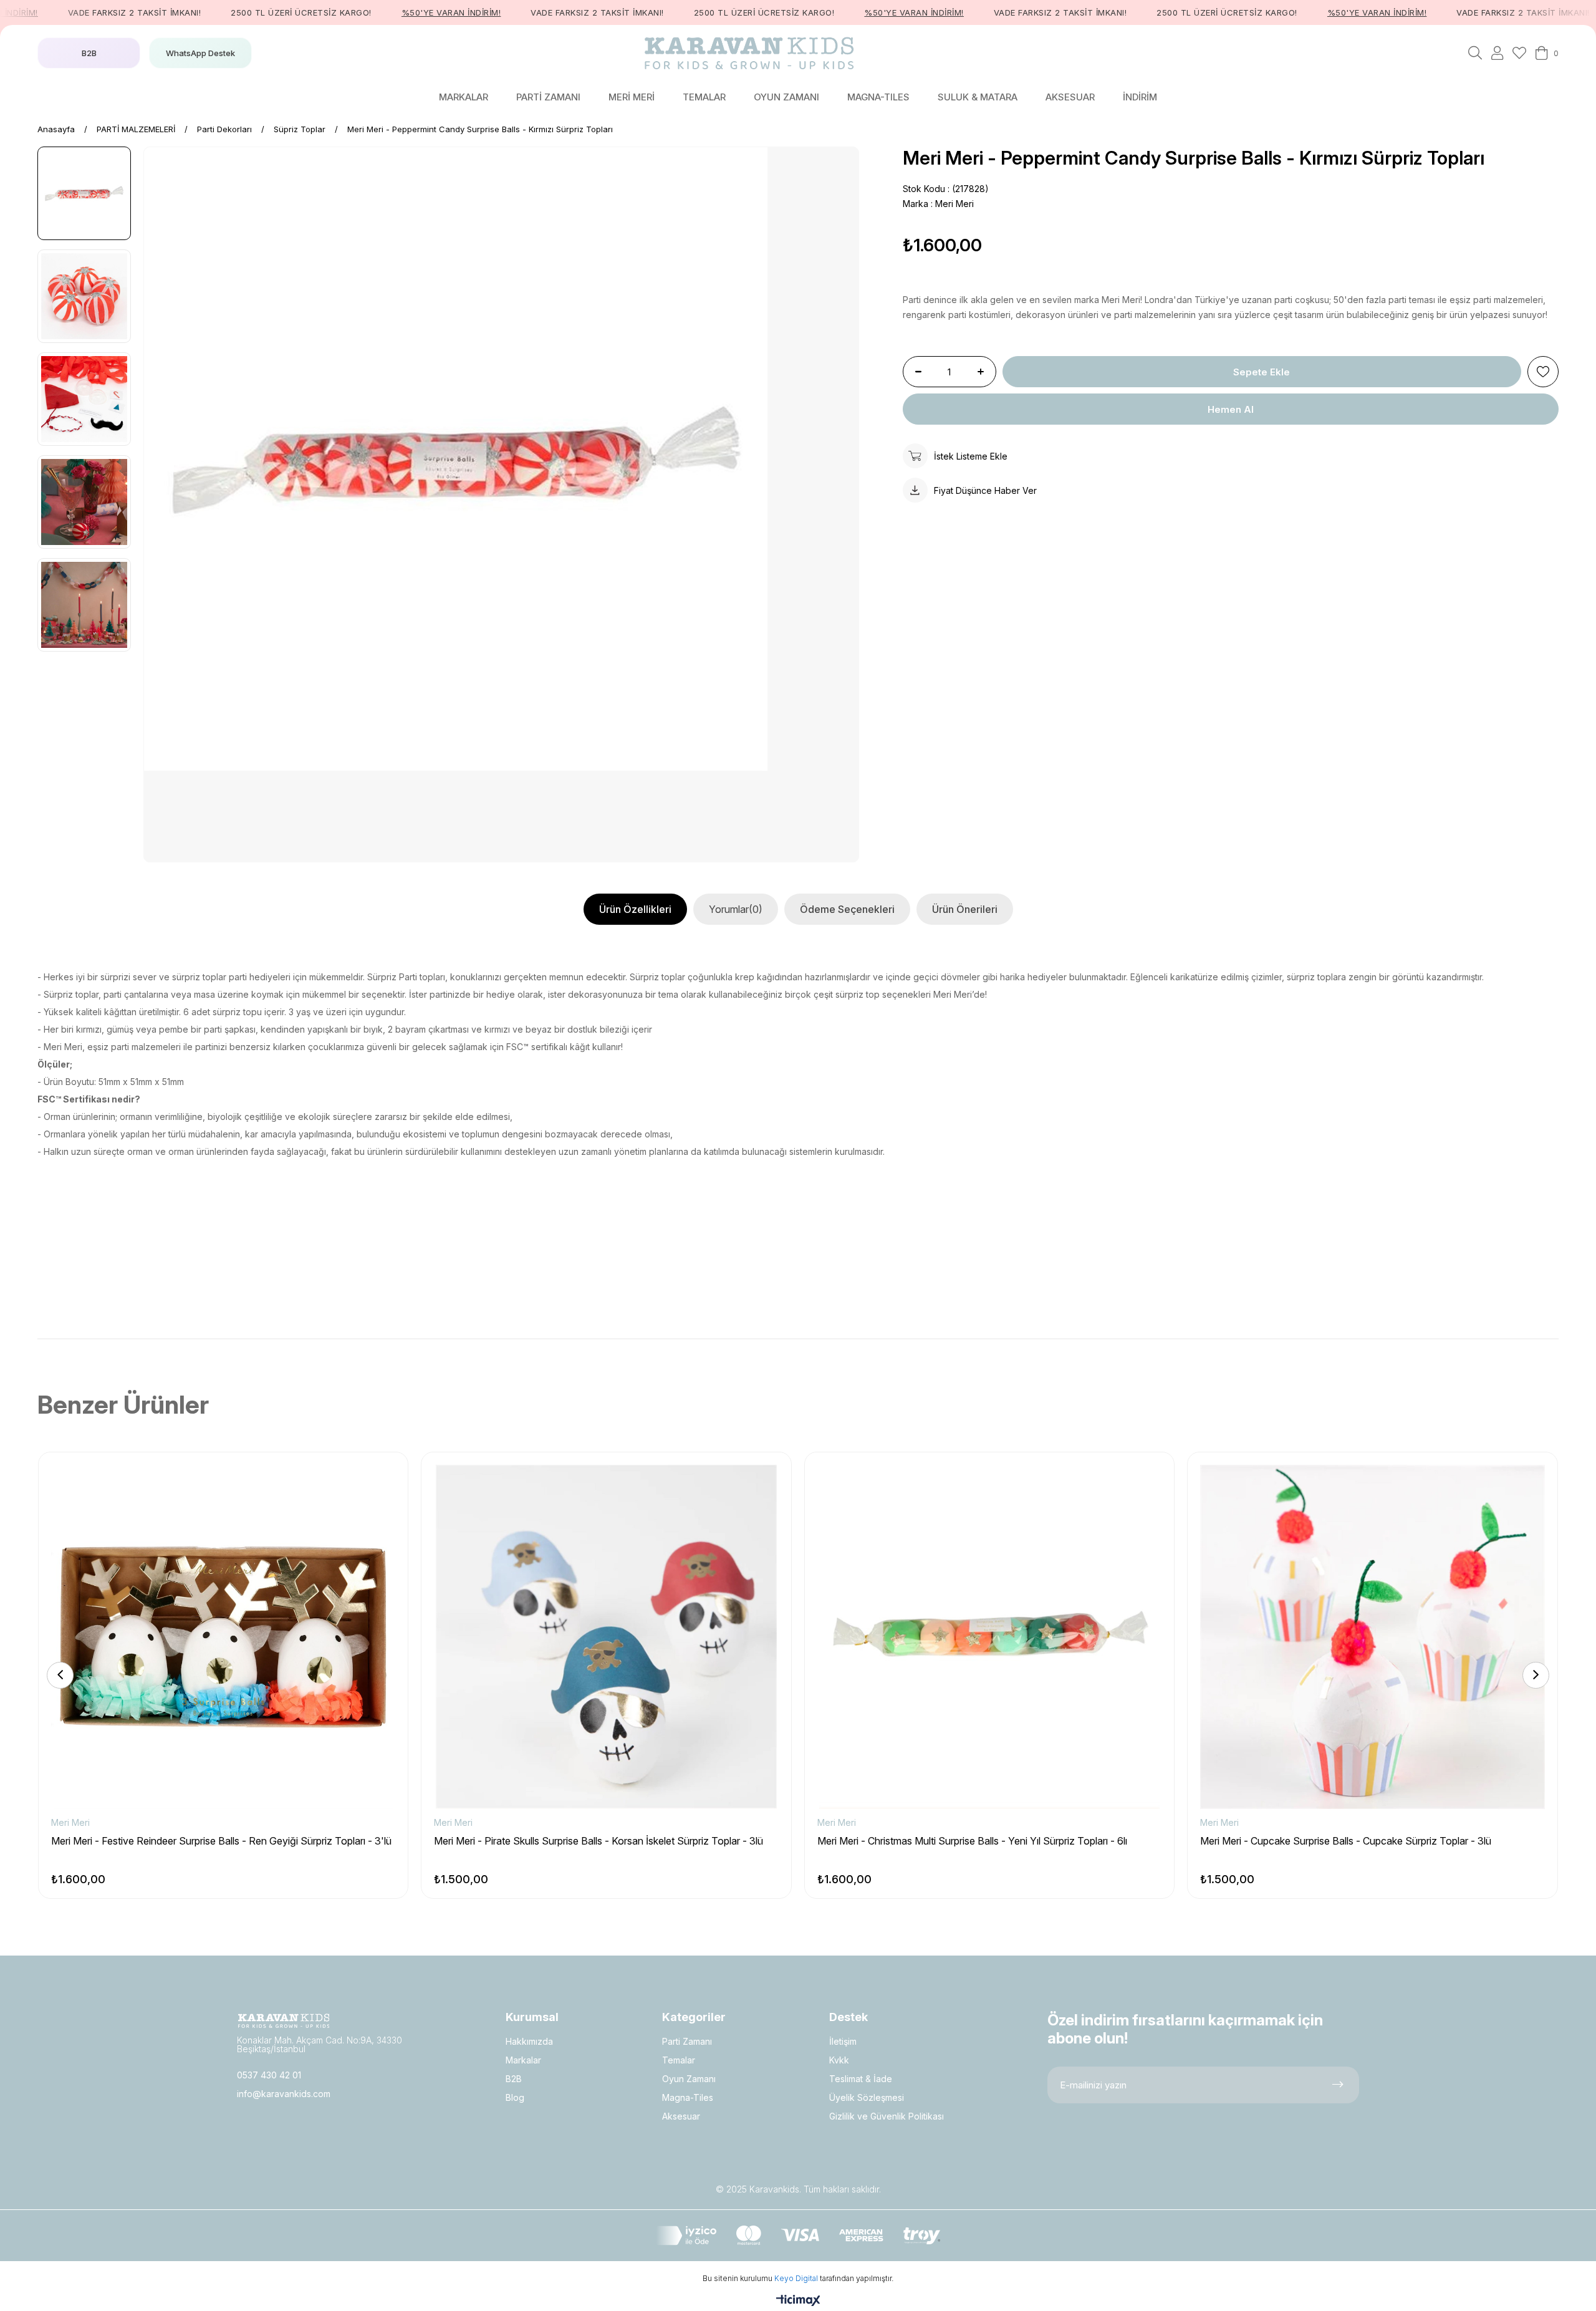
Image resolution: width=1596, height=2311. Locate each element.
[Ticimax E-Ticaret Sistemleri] (798, 2301)
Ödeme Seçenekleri (847, 909)
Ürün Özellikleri (635, 909)
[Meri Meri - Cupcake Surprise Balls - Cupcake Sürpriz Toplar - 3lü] (1372, 1637)
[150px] (284, 2021)
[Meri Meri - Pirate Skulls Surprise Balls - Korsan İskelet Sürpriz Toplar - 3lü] (606, 1637)
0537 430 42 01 (269, 2075)
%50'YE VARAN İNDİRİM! (403, 12)
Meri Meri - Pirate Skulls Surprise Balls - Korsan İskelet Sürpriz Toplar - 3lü (598, 1841)
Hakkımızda (529, 2041)
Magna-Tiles (688, 2097)
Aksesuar (681, 2116)
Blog (515, 2097)
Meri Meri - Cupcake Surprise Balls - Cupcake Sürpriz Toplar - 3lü (1346, 1841)
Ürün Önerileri (965, 909)
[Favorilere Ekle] (1543, 372)
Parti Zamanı (687, 2041)
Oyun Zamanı (689, 2079)
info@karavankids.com (284, 2094)
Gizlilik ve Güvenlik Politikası (887, 2116)
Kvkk (839, 2060)
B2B (514, 2079)
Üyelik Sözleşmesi (867, 2097)
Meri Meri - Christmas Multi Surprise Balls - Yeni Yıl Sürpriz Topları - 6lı (972, 1841)
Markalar (523, 2060)
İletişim (843, 2041)
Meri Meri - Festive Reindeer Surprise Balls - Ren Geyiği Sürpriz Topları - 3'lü (221, 1841)
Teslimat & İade (861, 2079)
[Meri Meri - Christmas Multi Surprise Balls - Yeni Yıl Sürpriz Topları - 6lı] (989, 1637)
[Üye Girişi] (1497, 53)
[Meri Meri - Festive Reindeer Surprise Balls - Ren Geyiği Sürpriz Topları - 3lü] (223, 1637)
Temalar (679, 2060)
